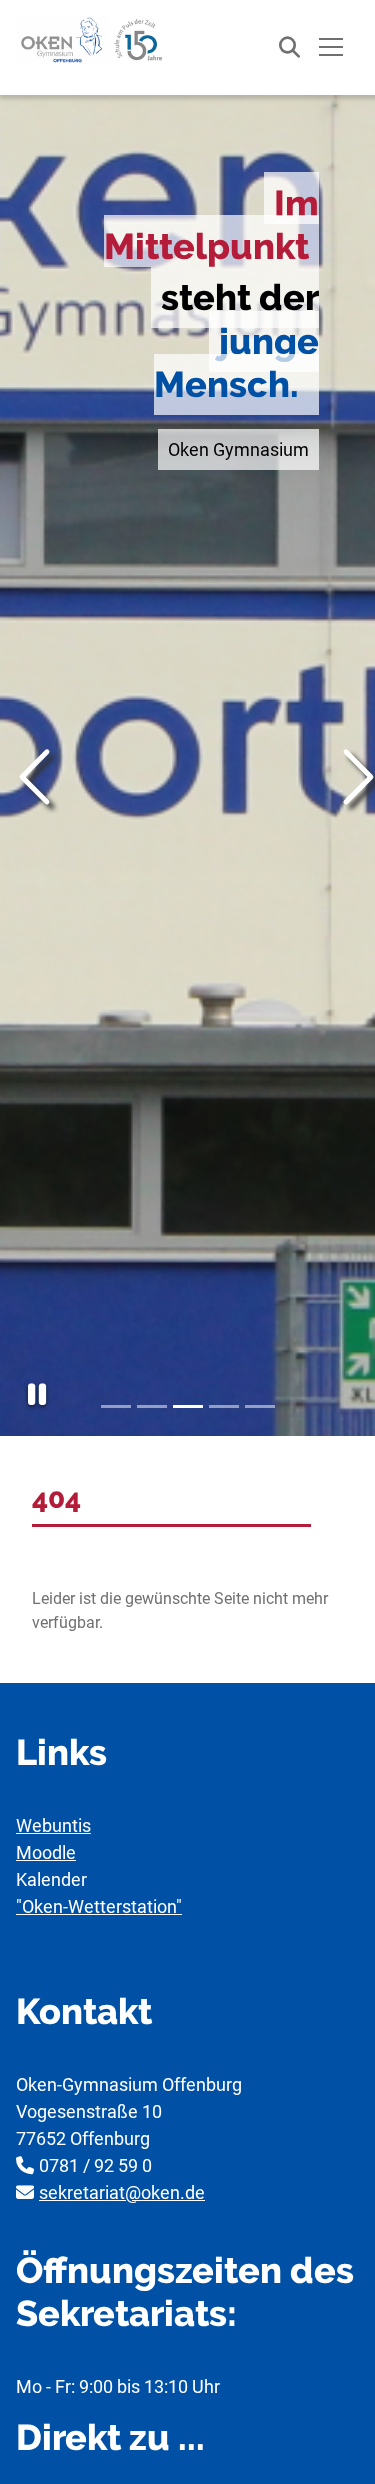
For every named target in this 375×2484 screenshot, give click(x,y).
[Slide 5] (260, 1406)
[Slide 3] (188, 1406)
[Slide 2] (152, 1406)
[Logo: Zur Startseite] (90, 40)
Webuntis (53, 1825)
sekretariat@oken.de (122, 2192)
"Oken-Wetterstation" (99, 1906)
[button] (37, 1394)
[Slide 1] (116, 1406)
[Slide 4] (224, 1406)
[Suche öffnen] (279, 47)
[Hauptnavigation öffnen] (331, 47)
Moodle (46, 1852)
